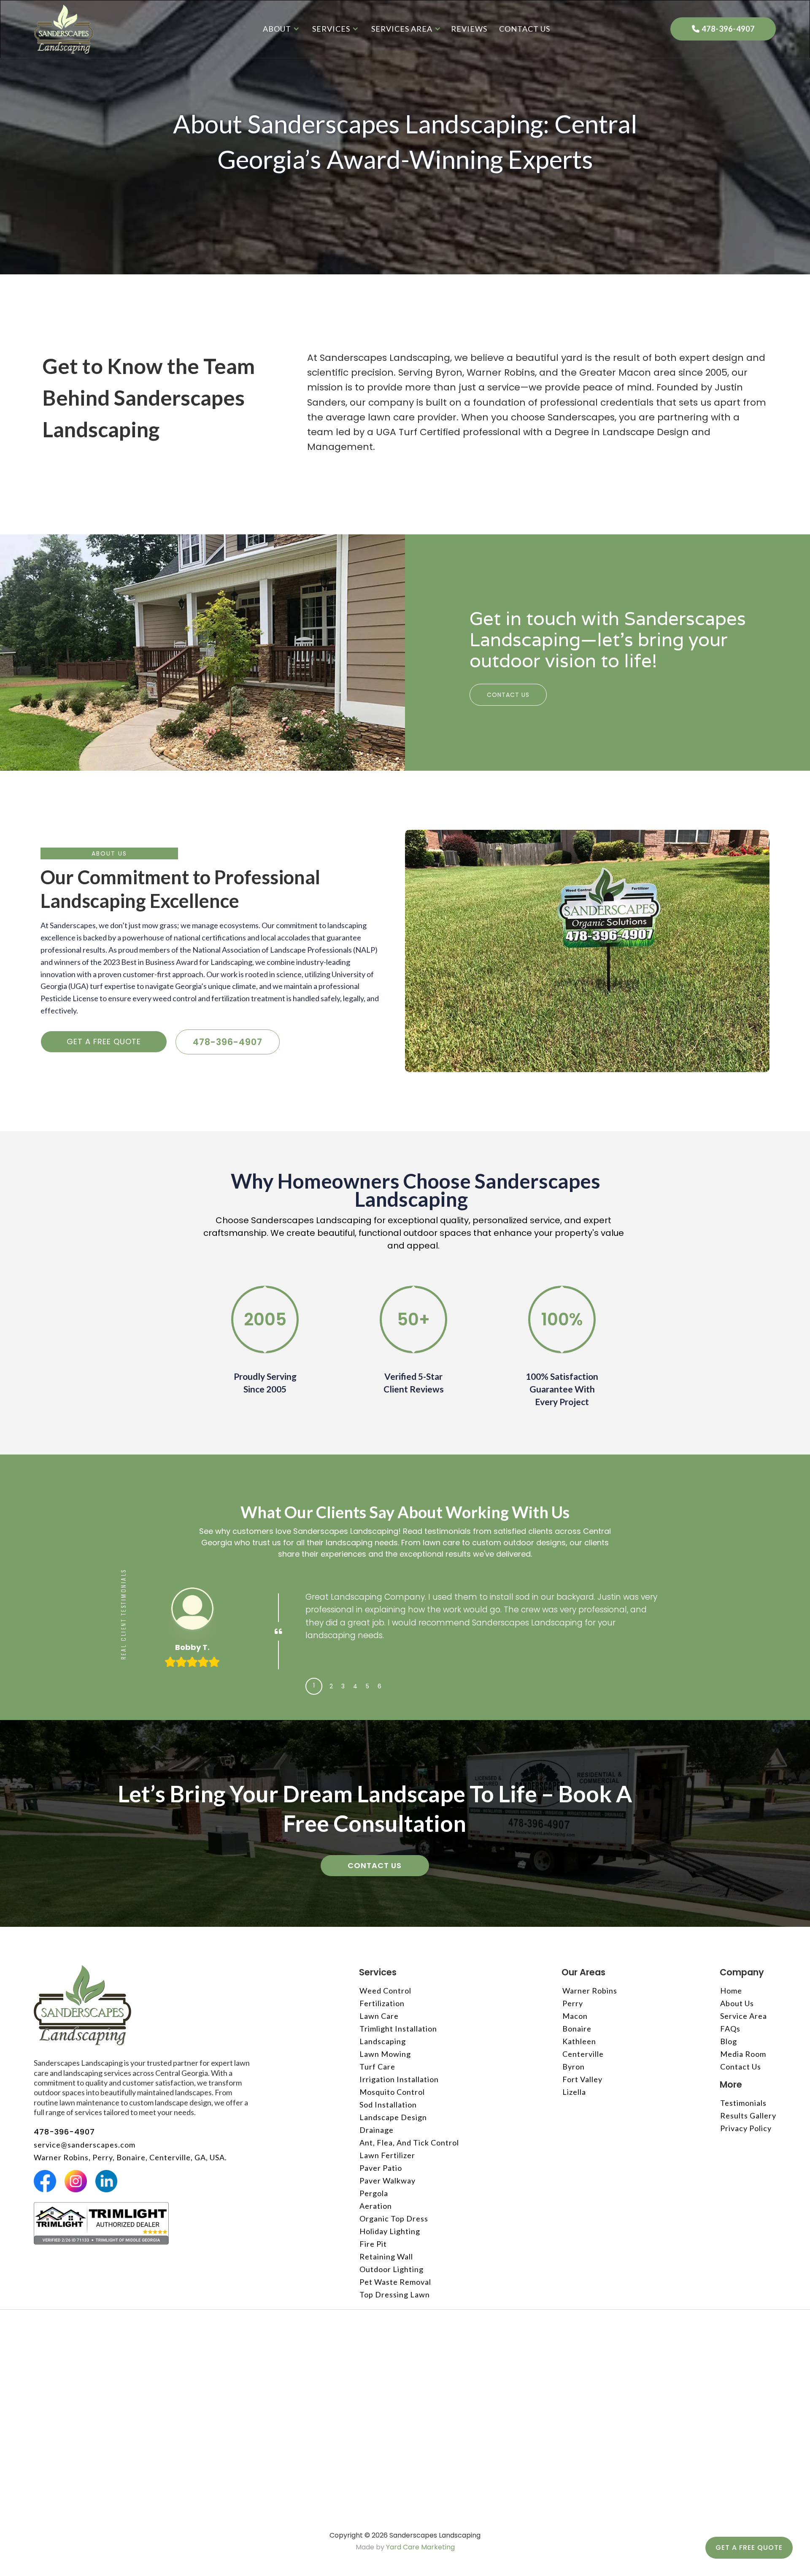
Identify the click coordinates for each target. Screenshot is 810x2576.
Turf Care (377, 2067)
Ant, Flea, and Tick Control (409, 2143)
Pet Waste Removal (395, 2282)
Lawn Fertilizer (387, 2155)
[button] (279, 29)
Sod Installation (388, 2105)
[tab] (314, 1686)
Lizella (574, 2092)
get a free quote (104, 1042)
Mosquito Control (392, 2092)
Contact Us (508, 695)
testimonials (743, 2103)
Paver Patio (381, 2168)
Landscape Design (393, 2117)
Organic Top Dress (394, 2218)
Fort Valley (582, 2079)
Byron (574, 2067)
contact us (525, 29)
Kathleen (579, 2041)
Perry (573, 2003)
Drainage (377, 2130)
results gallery (748, 2116)
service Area (744, 2016)
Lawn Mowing (385, 2054)
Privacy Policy (746, 2128)
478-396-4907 (723, 29)
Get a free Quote (749, 2548)
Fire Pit (373, 2244)
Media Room (743, 2054)
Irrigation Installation (399, 2079)
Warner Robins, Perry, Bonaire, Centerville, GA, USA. (130, 2157)
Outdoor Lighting (391, 2269)
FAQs (730, 2029)
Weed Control (385, 1991)
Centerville (583, 2054)
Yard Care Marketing (420, 2547)
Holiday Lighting (390, 2231)
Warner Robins (590, 1991)
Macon (575, 2016)
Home (731, 1991)
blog (729, 2041)
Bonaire (577, 2029)
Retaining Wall (386, 2256)
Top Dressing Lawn (395, 2294)
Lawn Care (379, 2016)
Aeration (376, 2206)
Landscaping (383, 2041)
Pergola (374, 2193)
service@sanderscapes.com (85, 2145)
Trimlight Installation (398, 2029)
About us (737, 2003)
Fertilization (382, 2003)
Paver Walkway (387, 2181)
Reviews (469, 29)
